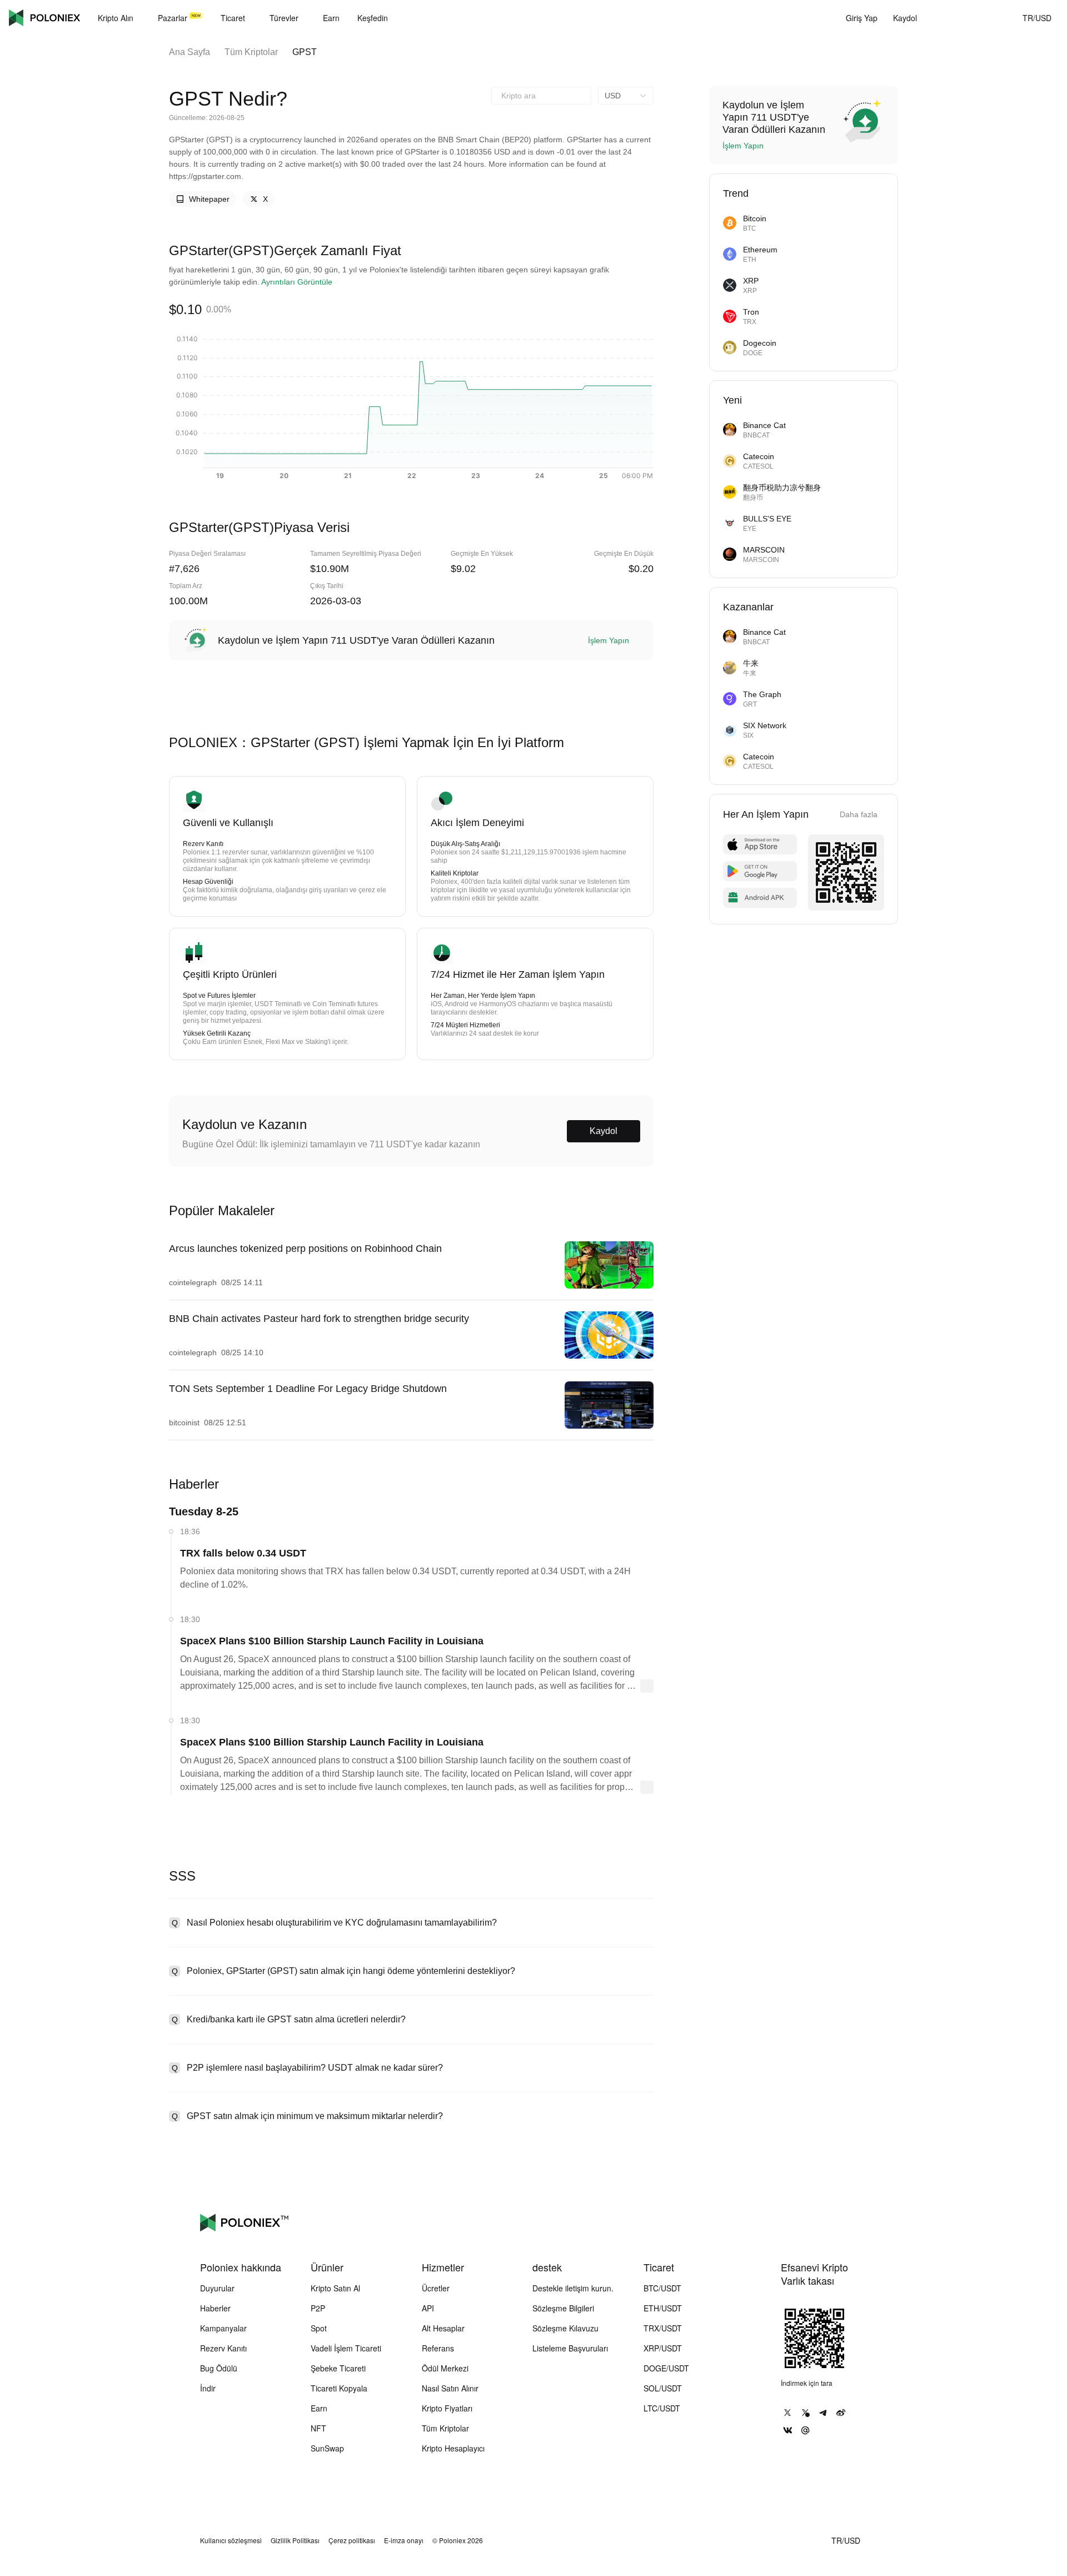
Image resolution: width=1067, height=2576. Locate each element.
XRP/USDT (663, 2348)
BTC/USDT (662, 2288)
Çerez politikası (352, 2540)
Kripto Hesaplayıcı (453, 2448)
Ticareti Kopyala (339, 2388)
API (428, 2308)
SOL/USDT (663, 2388)
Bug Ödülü (219, 2368)
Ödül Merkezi (445, 2368)
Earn (319, 2408)
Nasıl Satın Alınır (450, 2388)
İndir (208, 2388)
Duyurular (217, 2288)
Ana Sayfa (190, 52)
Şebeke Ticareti (338, 2368)
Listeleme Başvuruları (570, 2348)
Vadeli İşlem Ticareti (346, 2348)
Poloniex (44, 18)
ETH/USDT (663, 2308)
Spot (319, 2328)
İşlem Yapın (609, 640)
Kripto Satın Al (335, 2288)
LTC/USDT (662, 2408)
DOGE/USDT (666, 2368)
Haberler (215, 2308)
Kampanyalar (223, 2328)
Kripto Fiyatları (447, 2408)
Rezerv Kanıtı (223, 2348)
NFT (318, 2428)
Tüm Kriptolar (251, 52)
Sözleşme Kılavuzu (565, 2328)
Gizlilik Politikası (295, 2540)
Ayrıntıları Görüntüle (297, 282)
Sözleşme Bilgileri (563, 2308)
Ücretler (436, 2288)
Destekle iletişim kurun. (573, 2288)
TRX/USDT (663, 2328)
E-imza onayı (404, 2540)
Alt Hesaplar (443, 2328)
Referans (438, 2348)
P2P (318, 2308)
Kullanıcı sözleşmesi (231, 2540)
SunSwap (327, 2448)
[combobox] (541, 96)
